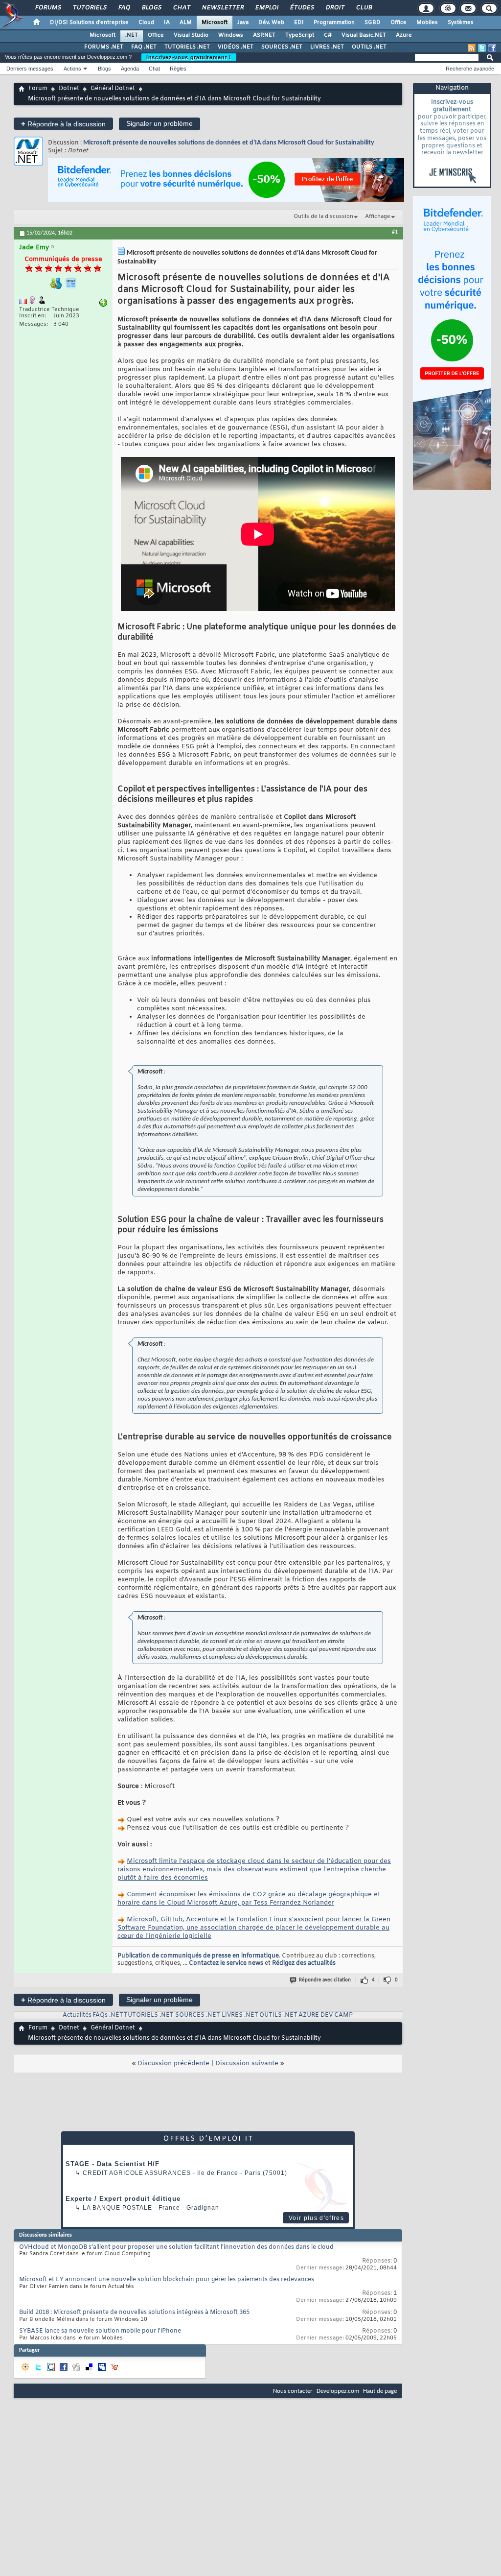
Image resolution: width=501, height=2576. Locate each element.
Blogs (151, 8)
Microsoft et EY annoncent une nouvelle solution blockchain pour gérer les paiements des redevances (167, 2280)
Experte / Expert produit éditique (123, 2199)
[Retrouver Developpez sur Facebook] (492, 48)
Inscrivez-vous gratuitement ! (189, 57)
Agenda (130, 69)
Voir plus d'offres (316, 2218)
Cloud (146, 23)
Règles (178, 69)
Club (364, 8)
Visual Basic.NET (364, 35)
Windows (231, 35)
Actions (72, 69)
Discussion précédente (173, 2063)
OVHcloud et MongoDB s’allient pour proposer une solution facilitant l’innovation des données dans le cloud (176, 2247)
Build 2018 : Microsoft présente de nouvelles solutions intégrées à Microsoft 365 (134, 2313)
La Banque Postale (117, 2208)
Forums (48, 8)
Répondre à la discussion (63, 124)
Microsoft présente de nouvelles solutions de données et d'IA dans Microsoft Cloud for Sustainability (229, 143)
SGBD (373, 23)
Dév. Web (271, 23)
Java (243, 23)
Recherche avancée (470, 69)
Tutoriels (89, 8)
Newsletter (222, 8)
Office (399, 23)
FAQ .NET (144, 47)
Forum (38, 89)
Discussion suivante (247, 2063)
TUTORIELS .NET (187, 47)
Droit (335, 8)
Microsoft (215, 23)
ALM (186, 23)
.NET (132, 35)
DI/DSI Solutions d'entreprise (89, 23)
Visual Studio (191, 35)
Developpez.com (338, 2391)
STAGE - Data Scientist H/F (113, 2164)
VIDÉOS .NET (236, 47)
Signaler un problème (159, 123)
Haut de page (380, 2391)
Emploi (266, 8)
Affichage (378, 216)
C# (328, 35)
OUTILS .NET (369, 47)
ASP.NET (264, 35)
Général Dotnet (113, 89)
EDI (299, 23)
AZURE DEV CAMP (326, 2015)
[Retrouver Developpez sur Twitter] (482, 48)
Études (302, 8)
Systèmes (461, 23)
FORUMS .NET (104, 47)
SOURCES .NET (282, 47)
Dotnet (69, 89)
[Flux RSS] (472, 48)
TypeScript (300, 35)
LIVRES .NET (327, 47)
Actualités (77, 2015)
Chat (181, 8)
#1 (395, 232)
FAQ (124, 8)
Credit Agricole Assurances (137, 2173)
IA (167, 23)
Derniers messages (30, 69)
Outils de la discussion (323, 216)
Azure (404, 35)
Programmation (334, 23)
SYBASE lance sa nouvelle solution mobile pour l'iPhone (100, 2331)
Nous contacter (293, 2391)
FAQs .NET (108, 2015)
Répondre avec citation (325, 1980)
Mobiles (427, 23)
